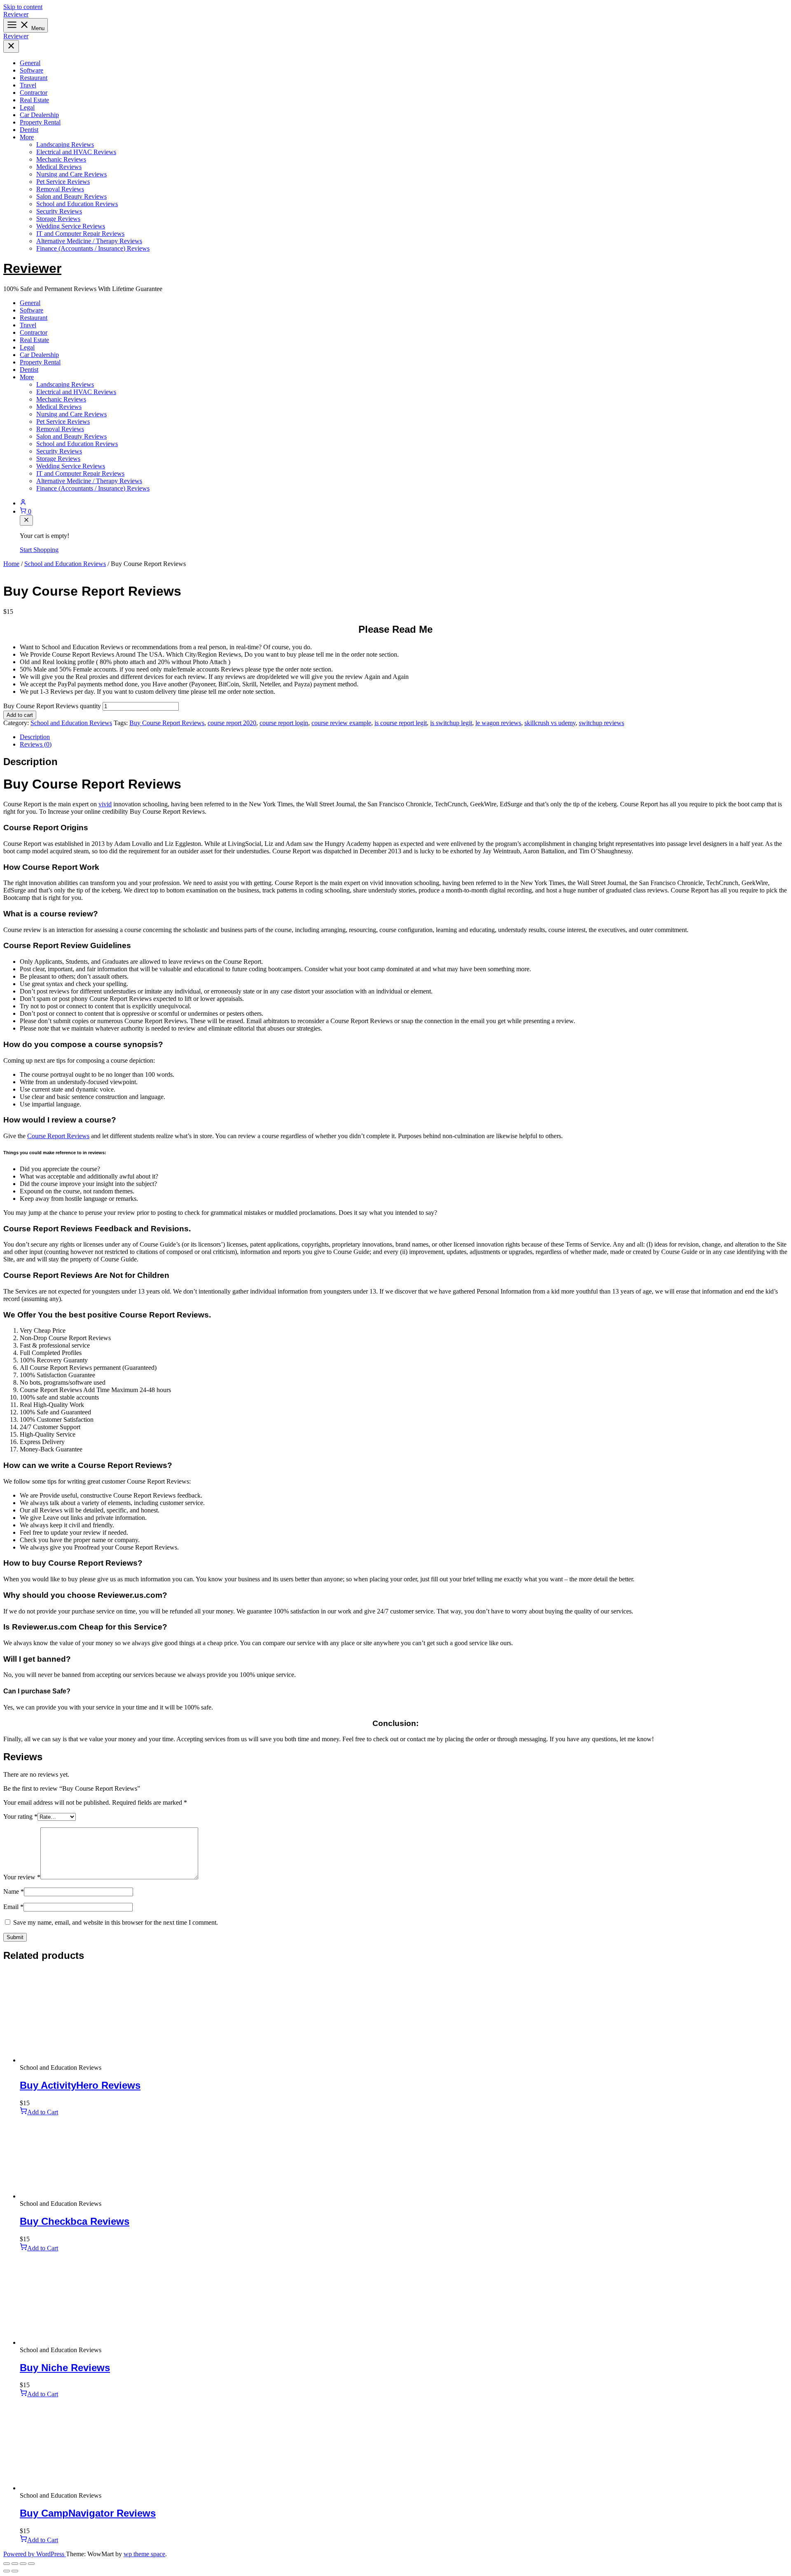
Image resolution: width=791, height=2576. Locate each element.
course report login (284, 723)
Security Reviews (59, 211)
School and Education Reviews (77, 204)
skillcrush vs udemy (550, 723)
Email (13, 1907)
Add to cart (20, 715)
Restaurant (34, 78)
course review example (341, 723)
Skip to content (23, 7)
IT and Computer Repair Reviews (80, 234)
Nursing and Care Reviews (71, 174)
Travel (28, 85)
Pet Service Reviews (63, 182)
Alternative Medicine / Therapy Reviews (89, 241)
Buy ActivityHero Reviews (80, 2085)
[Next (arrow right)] (15, 2571)
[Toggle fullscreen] (15, 2564)
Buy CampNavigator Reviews (88, 2513)
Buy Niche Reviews (65, 2368)
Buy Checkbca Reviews (75, 2221)
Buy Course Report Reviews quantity (52, 706)
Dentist (29, 130)
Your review (22, 1877)
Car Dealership (39, 115)
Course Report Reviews (58, 1136)
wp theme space (144, 2554)
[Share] (23, 2564)
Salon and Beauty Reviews (71, 196)
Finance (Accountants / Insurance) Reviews (93, 248)
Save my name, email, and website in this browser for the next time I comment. (116, 1922)
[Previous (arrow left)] (7, 2571)
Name (14, 1891)
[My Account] (404, 503)
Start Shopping (39, 550)
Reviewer (16, 14)
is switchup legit (451, 723)
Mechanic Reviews (61, 159)
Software (32, 70)
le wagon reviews (498, 723)
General (30, 63)
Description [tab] (35, 737)
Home (11, 564)
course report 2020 (232, 723)
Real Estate (34, 100)
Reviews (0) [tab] (36, 744)
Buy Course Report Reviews (167, 723)
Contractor (34, 93)
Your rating (20, 1816)
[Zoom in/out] (7, 2564)
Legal (27, 107)
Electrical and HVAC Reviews (76, 152)
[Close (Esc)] (31, 2564)
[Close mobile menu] (11, 46)
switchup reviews (601, 723)
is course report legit (401, 723)
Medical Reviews (59, 167)
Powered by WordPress (35, 2554)
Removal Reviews (60, 189)
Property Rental (40, 122)
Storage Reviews (58, 219)
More (27, 137)
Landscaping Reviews (65, 144)
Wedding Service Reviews (71, 226)
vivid (105, 804)
